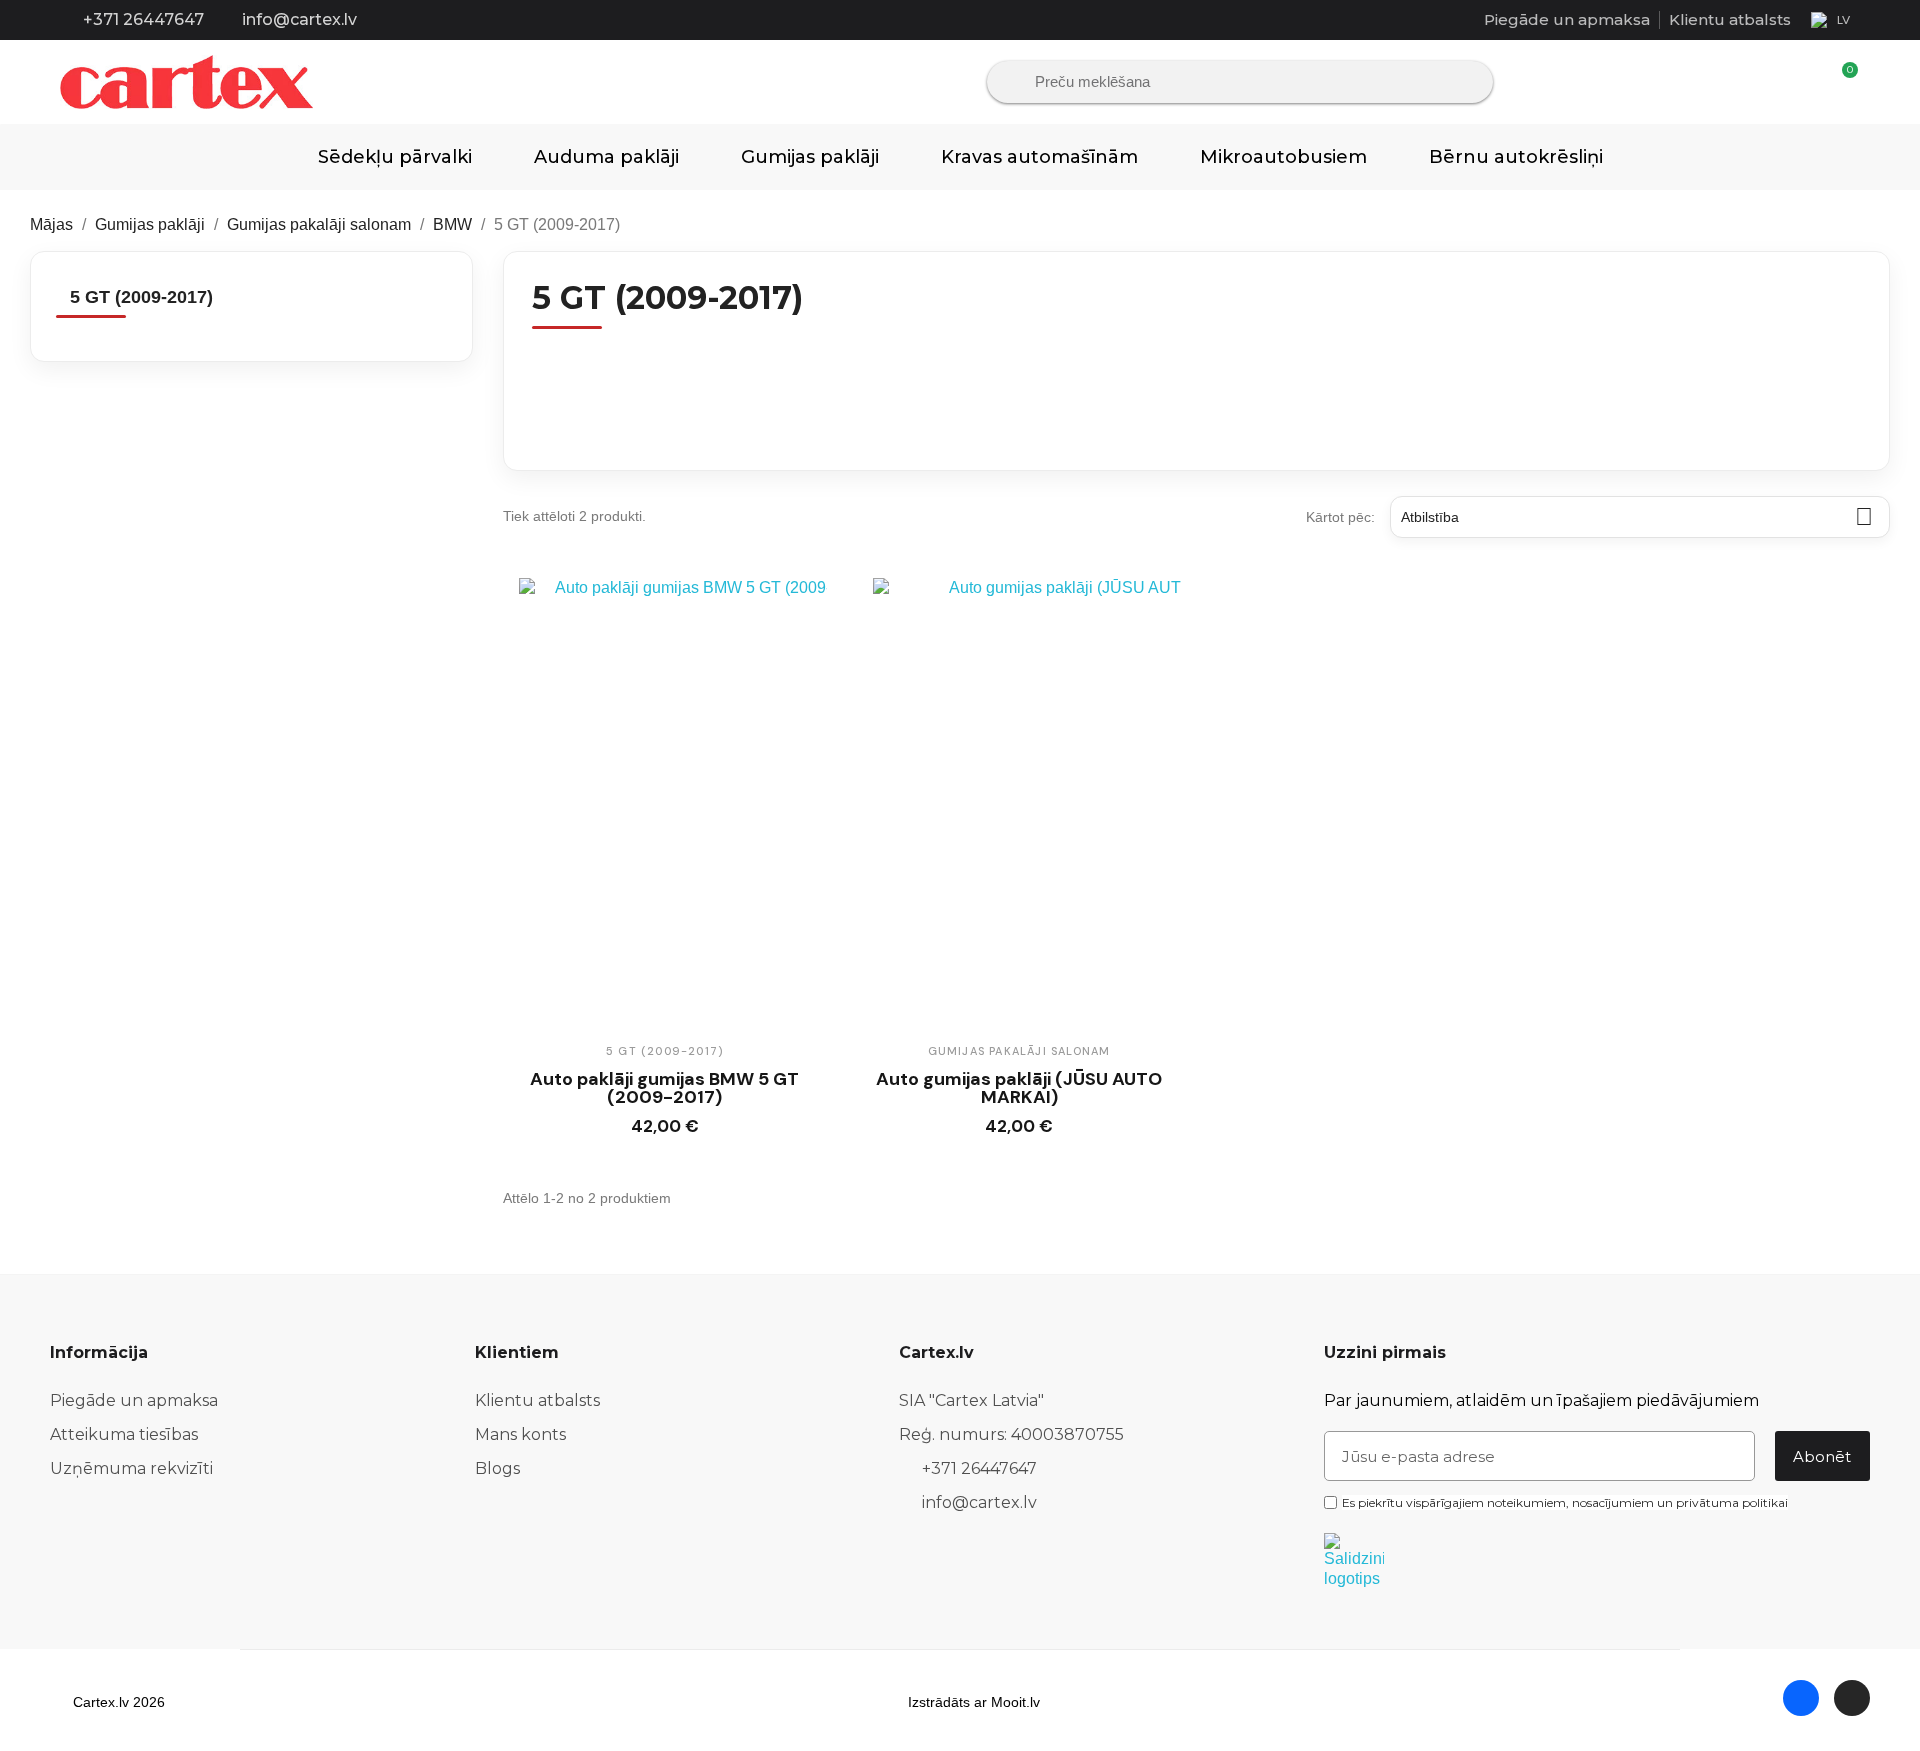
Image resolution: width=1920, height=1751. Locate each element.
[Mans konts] (1807, 82)
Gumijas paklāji (810, 157)
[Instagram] (1852, 1698)
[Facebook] (1801, 1698)
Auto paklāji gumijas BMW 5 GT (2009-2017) (664, 1088)
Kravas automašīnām (1039, 157)
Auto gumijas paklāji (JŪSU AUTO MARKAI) (1019, 1088)
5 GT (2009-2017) (141, 297)
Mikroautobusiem (1283, 157)
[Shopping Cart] (1841, 81)
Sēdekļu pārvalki (395, 157)
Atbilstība (1637, 516)
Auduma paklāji (606, 157)
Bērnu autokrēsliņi (1516, 157)
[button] (645, 1129)
